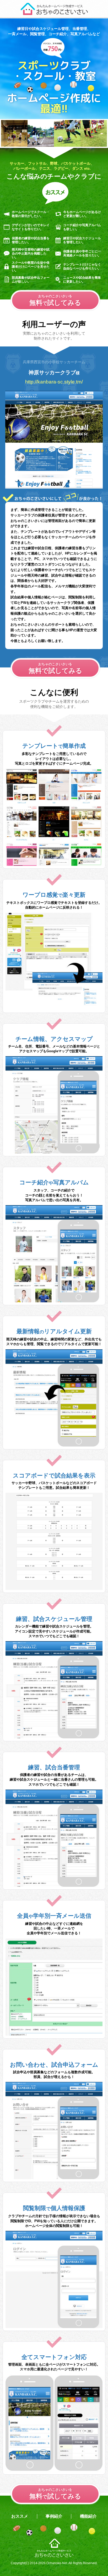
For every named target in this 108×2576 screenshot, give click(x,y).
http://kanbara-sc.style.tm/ (54, 382)
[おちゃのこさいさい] (54, 13)
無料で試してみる (55, 668)
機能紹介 (88, 2516)
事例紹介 (54, 2516)
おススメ (20, 2516)
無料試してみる (55, 300)
